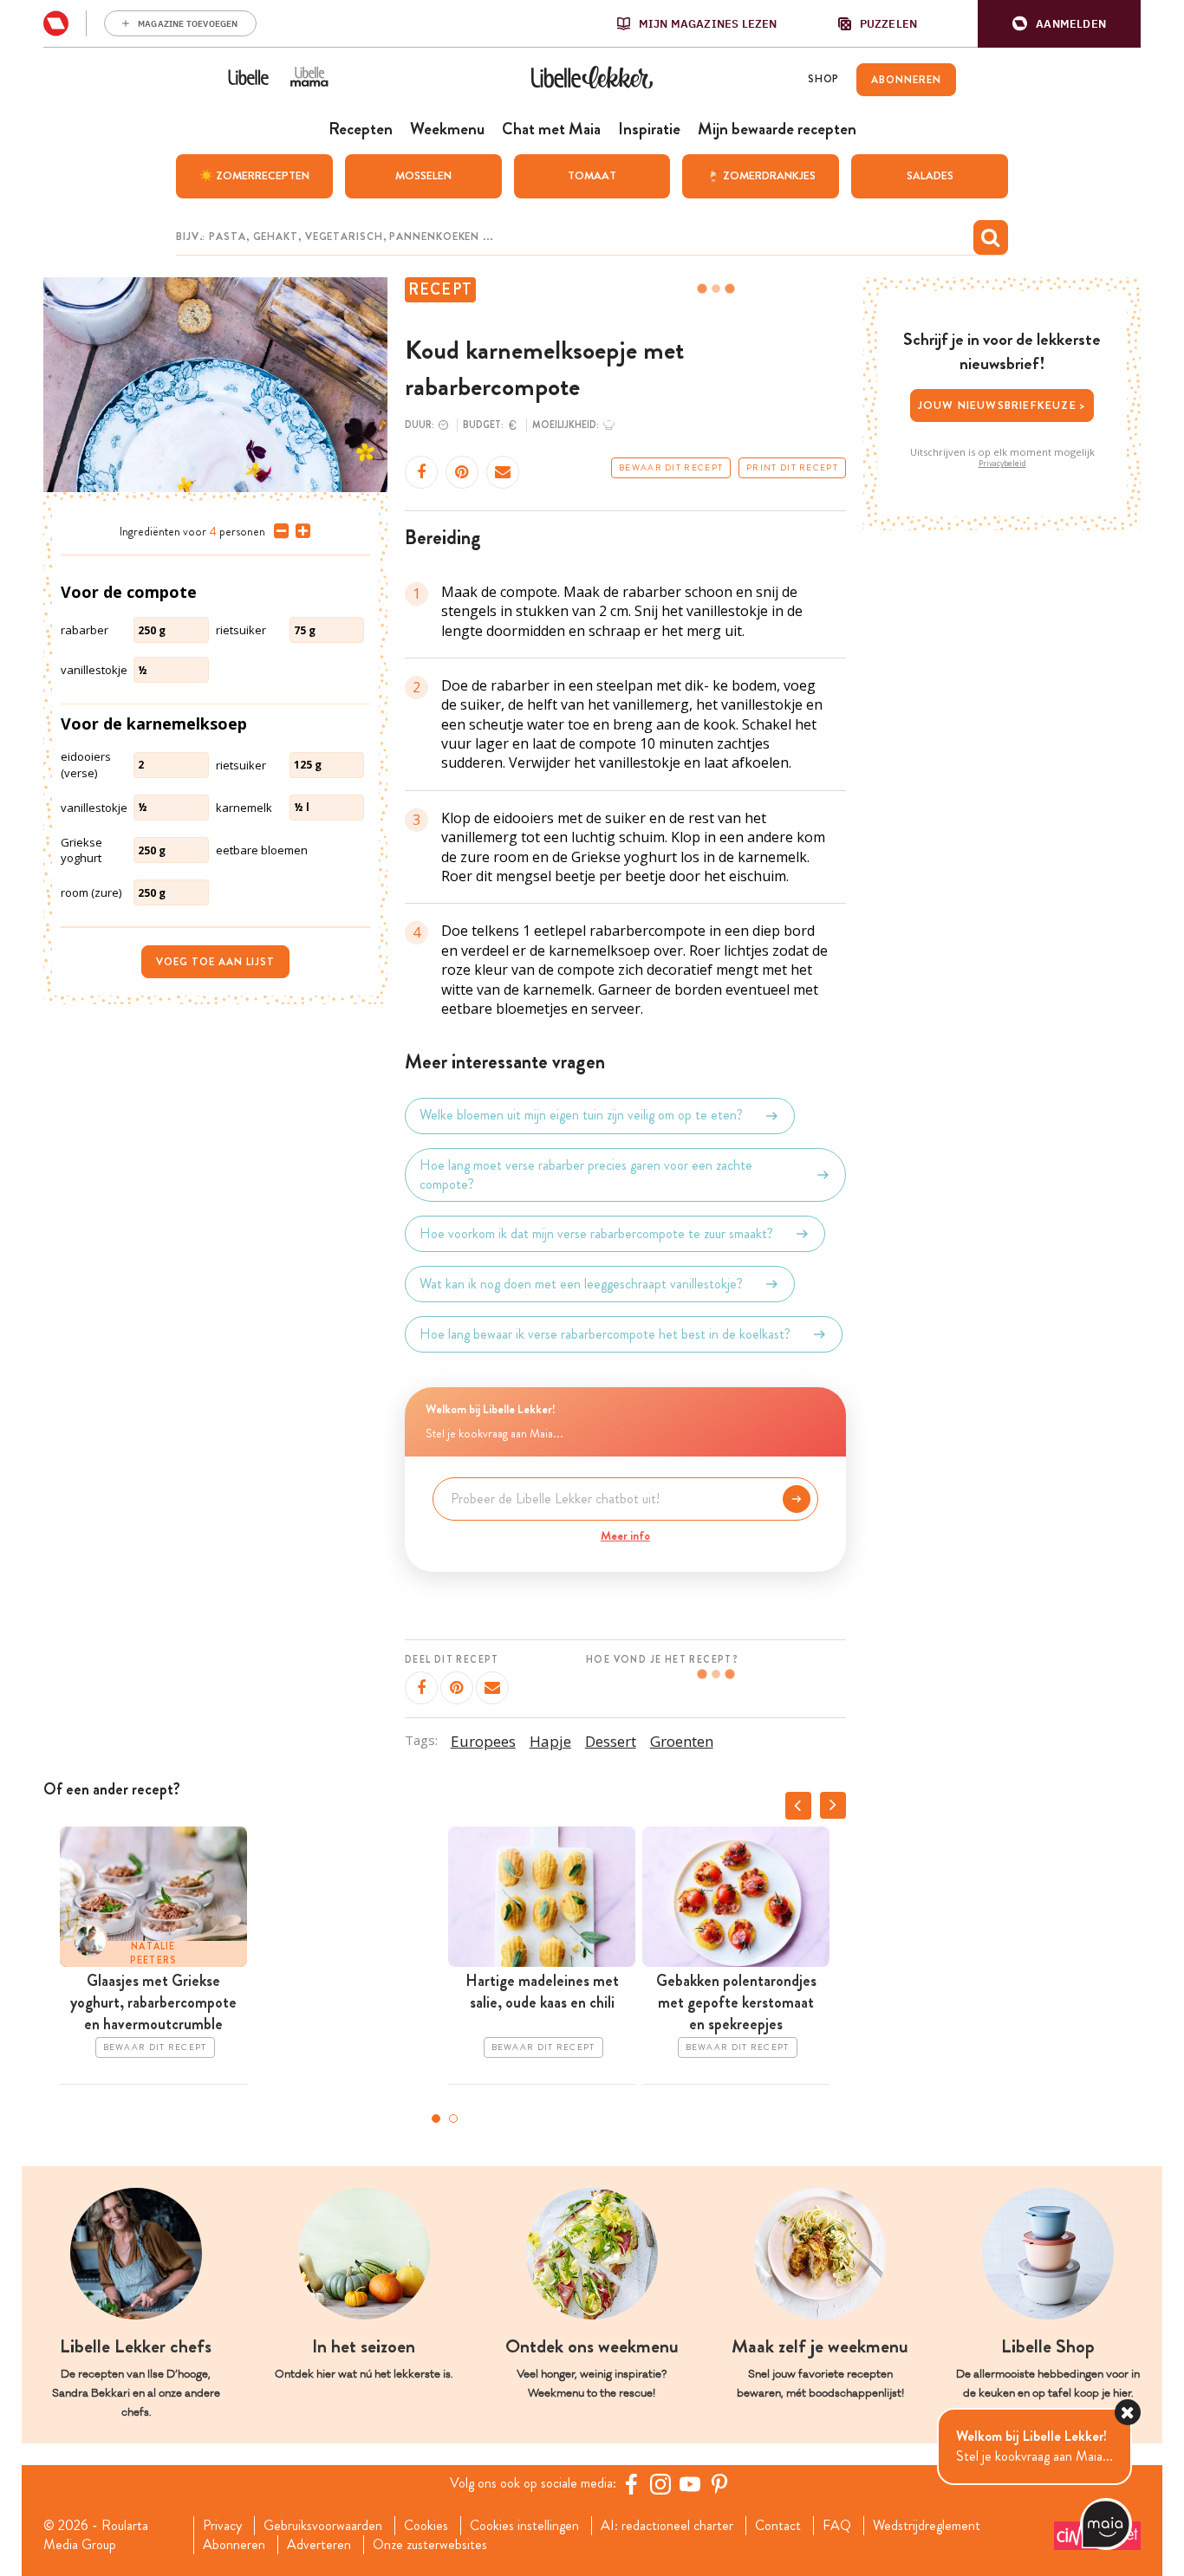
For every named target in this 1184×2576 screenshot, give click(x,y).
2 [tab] (453, 2119)
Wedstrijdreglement (927, 2526)
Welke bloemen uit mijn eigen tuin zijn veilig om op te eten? (581, 1116)
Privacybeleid (1002, 464)
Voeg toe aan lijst (215, 962)
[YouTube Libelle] (690, 2484)
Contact (778, 2526)
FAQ (837, 2526)
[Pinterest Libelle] (719, 2484)
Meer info (625, 1535)
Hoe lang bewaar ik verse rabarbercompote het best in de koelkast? (605, 1334)
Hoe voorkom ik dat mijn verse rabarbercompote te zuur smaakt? (596, 1233)
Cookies (426, 2526)
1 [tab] (436, 2119)
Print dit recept (792, 468)
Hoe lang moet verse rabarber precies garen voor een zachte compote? (586, 1175)
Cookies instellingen (524, 2526)
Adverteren (319, 2545)
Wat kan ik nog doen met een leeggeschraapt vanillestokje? (581, 1284)
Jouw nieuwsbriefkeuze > (1002, 405)
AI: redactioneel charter (667, 2526)
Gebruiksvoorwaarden (323, 2526)
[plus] (299, 531)
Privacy (222, 2526)
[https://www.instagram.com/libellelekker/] (660, 2484)
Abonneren (234, 2545)
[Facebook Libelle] (631, 2484)
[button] (1059, 24)
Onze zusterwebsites (430, 2545)
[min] (278, 531)
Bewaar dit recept (671, 468)
